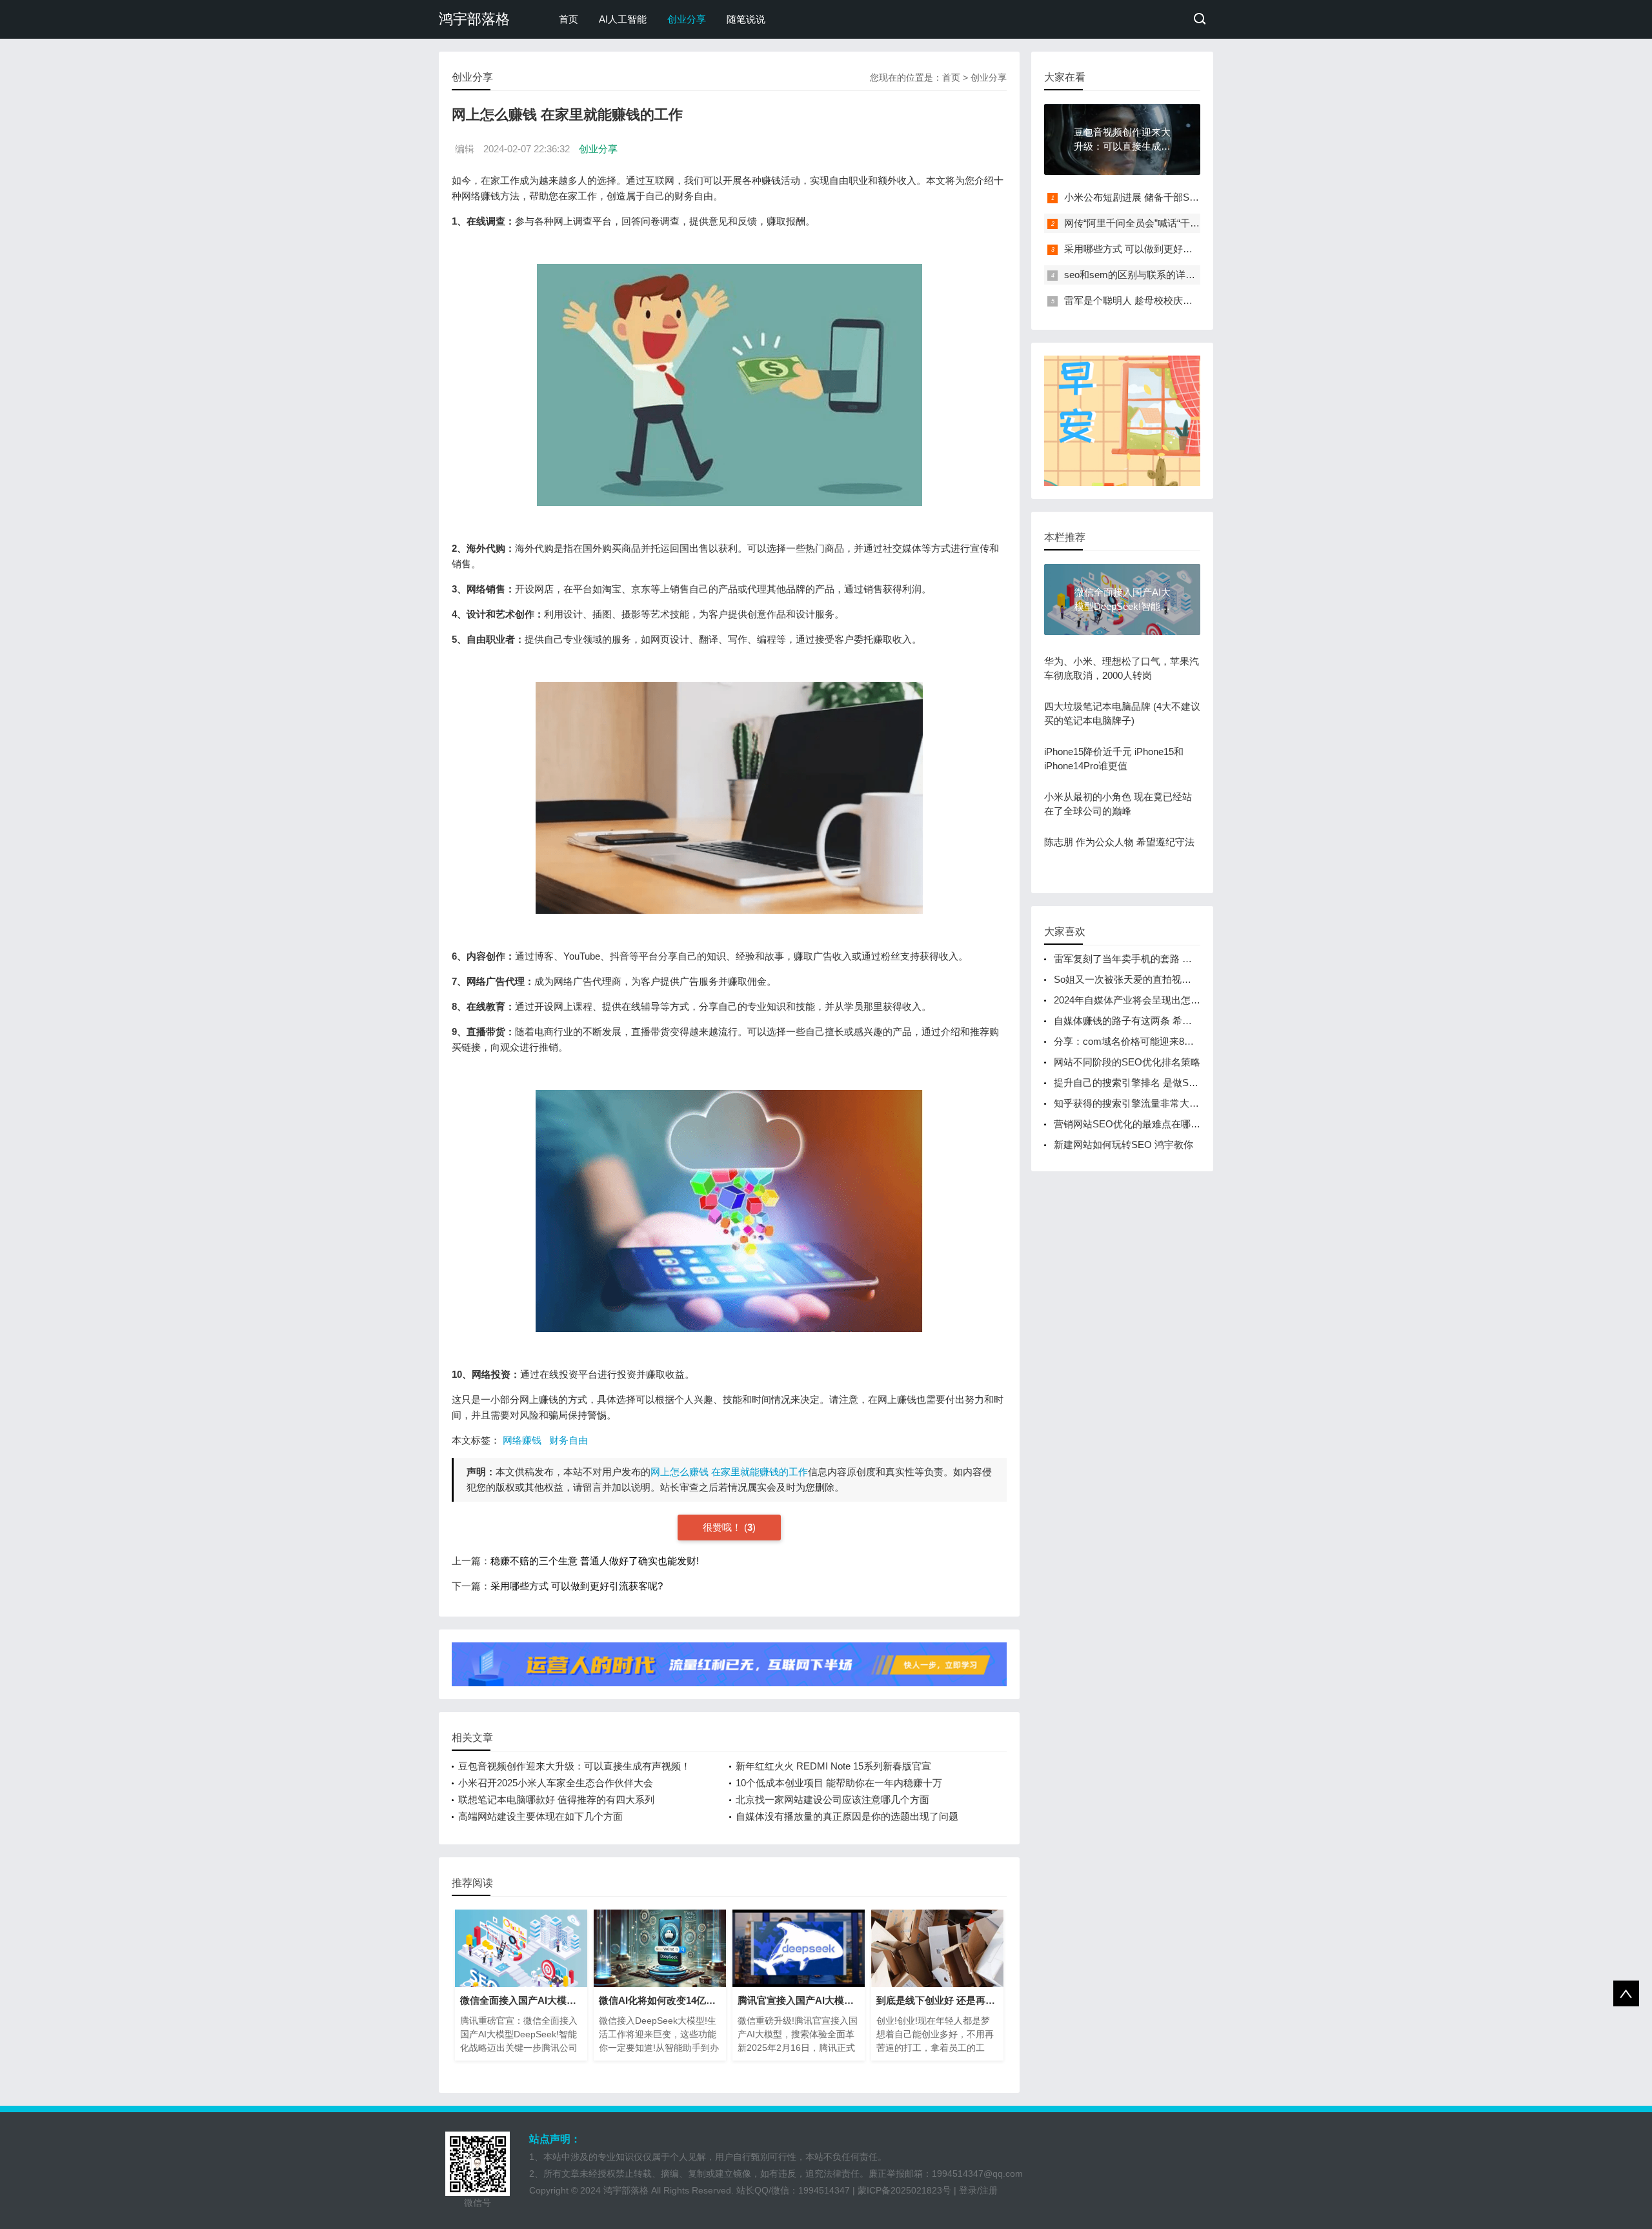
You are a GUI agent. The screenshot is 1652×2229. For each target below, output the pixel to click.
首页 (569, 19)
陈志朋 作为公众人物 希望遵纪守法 (1119, 842)
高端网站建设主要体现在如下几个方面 (540, 1816)
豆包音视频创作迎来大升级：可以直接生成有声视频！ (574, 1766)
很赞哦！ (723, 1527)
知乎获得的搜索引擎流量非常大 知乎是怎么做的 (1157, 1103)
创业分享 (687, 19)
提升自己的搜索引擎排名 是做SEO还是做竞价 (1153, 1083)
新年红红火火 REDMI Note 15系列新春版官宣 (833, 1766)
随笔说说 (746, 19)
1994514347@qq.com (977, 2174)
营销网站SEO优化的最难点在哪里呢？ (1137, 1124)
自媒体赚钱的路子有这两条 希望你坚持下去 (1147, 1021)
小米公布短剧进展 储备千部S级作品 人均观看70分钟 (1177, 197)
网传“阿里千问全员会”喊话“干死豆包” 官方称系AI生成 (1178, 223)
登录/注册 (978, 2190)
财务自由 (569, 1440)
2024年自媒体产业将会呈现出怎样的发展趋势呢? (1159, 1000)
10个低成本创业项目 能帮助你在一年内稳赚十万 (839, 1783)
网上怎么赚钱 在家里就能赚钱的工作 (729, 1472)
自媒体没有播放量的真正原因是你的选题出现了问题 (847, 1816)
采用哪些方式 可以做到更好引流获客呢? (577, 1586)
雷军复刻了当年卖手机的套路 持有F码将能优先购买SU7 (1174, 959)
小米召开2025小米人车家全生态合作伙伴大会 (556, 1783)
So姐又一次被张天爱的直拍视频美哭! (1133, 979)
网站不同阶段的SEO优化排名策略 (1127, 1062)
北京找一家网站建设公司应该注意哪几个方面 (832, 1800)
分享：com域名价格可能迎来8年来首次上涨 (1148, 1041)
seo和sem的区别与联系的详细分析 (1139, 275)
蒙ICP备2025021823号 (904, 2190)
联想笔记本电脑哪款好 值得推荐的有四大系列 (556, 1800)
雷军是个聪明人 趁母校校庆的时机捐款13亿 (1158, 300)
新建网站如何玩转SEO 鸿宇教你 (1123, 1145)
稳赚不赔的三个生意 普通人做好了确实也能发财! (595, 1561)
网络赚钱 (522, 1440)
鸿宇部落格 (474, 19)
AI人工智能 (623, 19)
